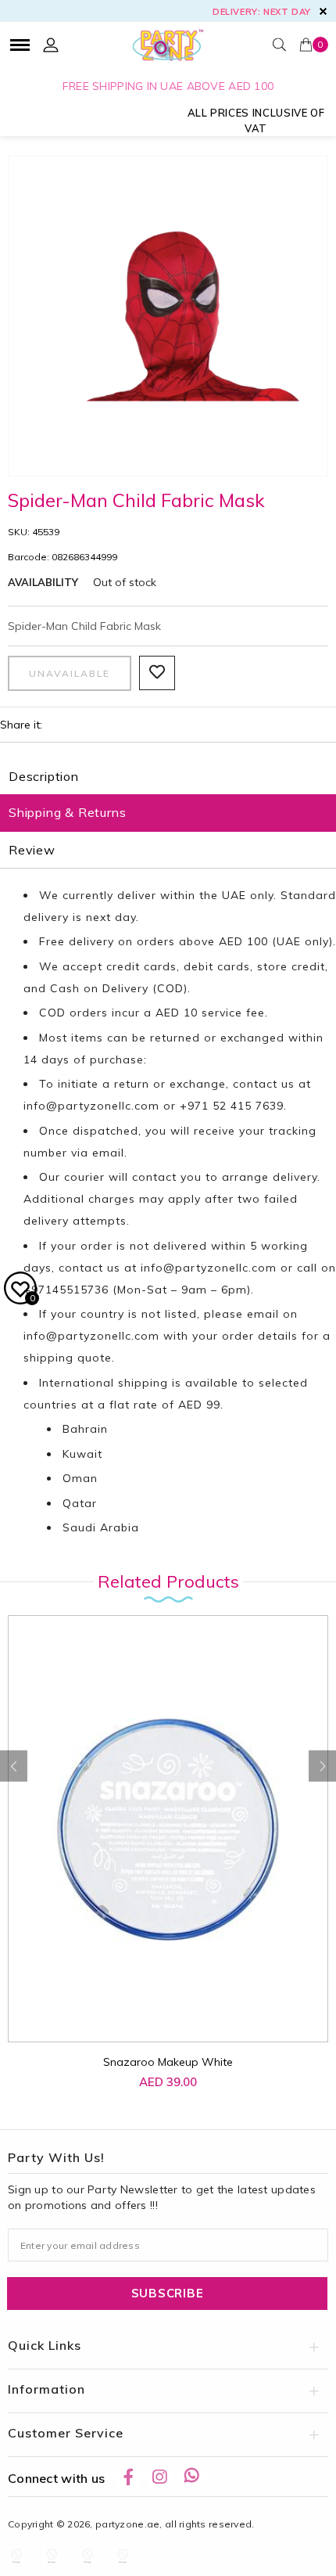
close (323, 11)
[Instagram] (159, 2477)
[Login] (51, 45)
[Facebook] (128, 2477)
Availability (43, 582)
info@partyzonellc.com (91, 1106)
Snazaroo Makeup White (168, 2062)
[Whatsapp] (191, 2477)
